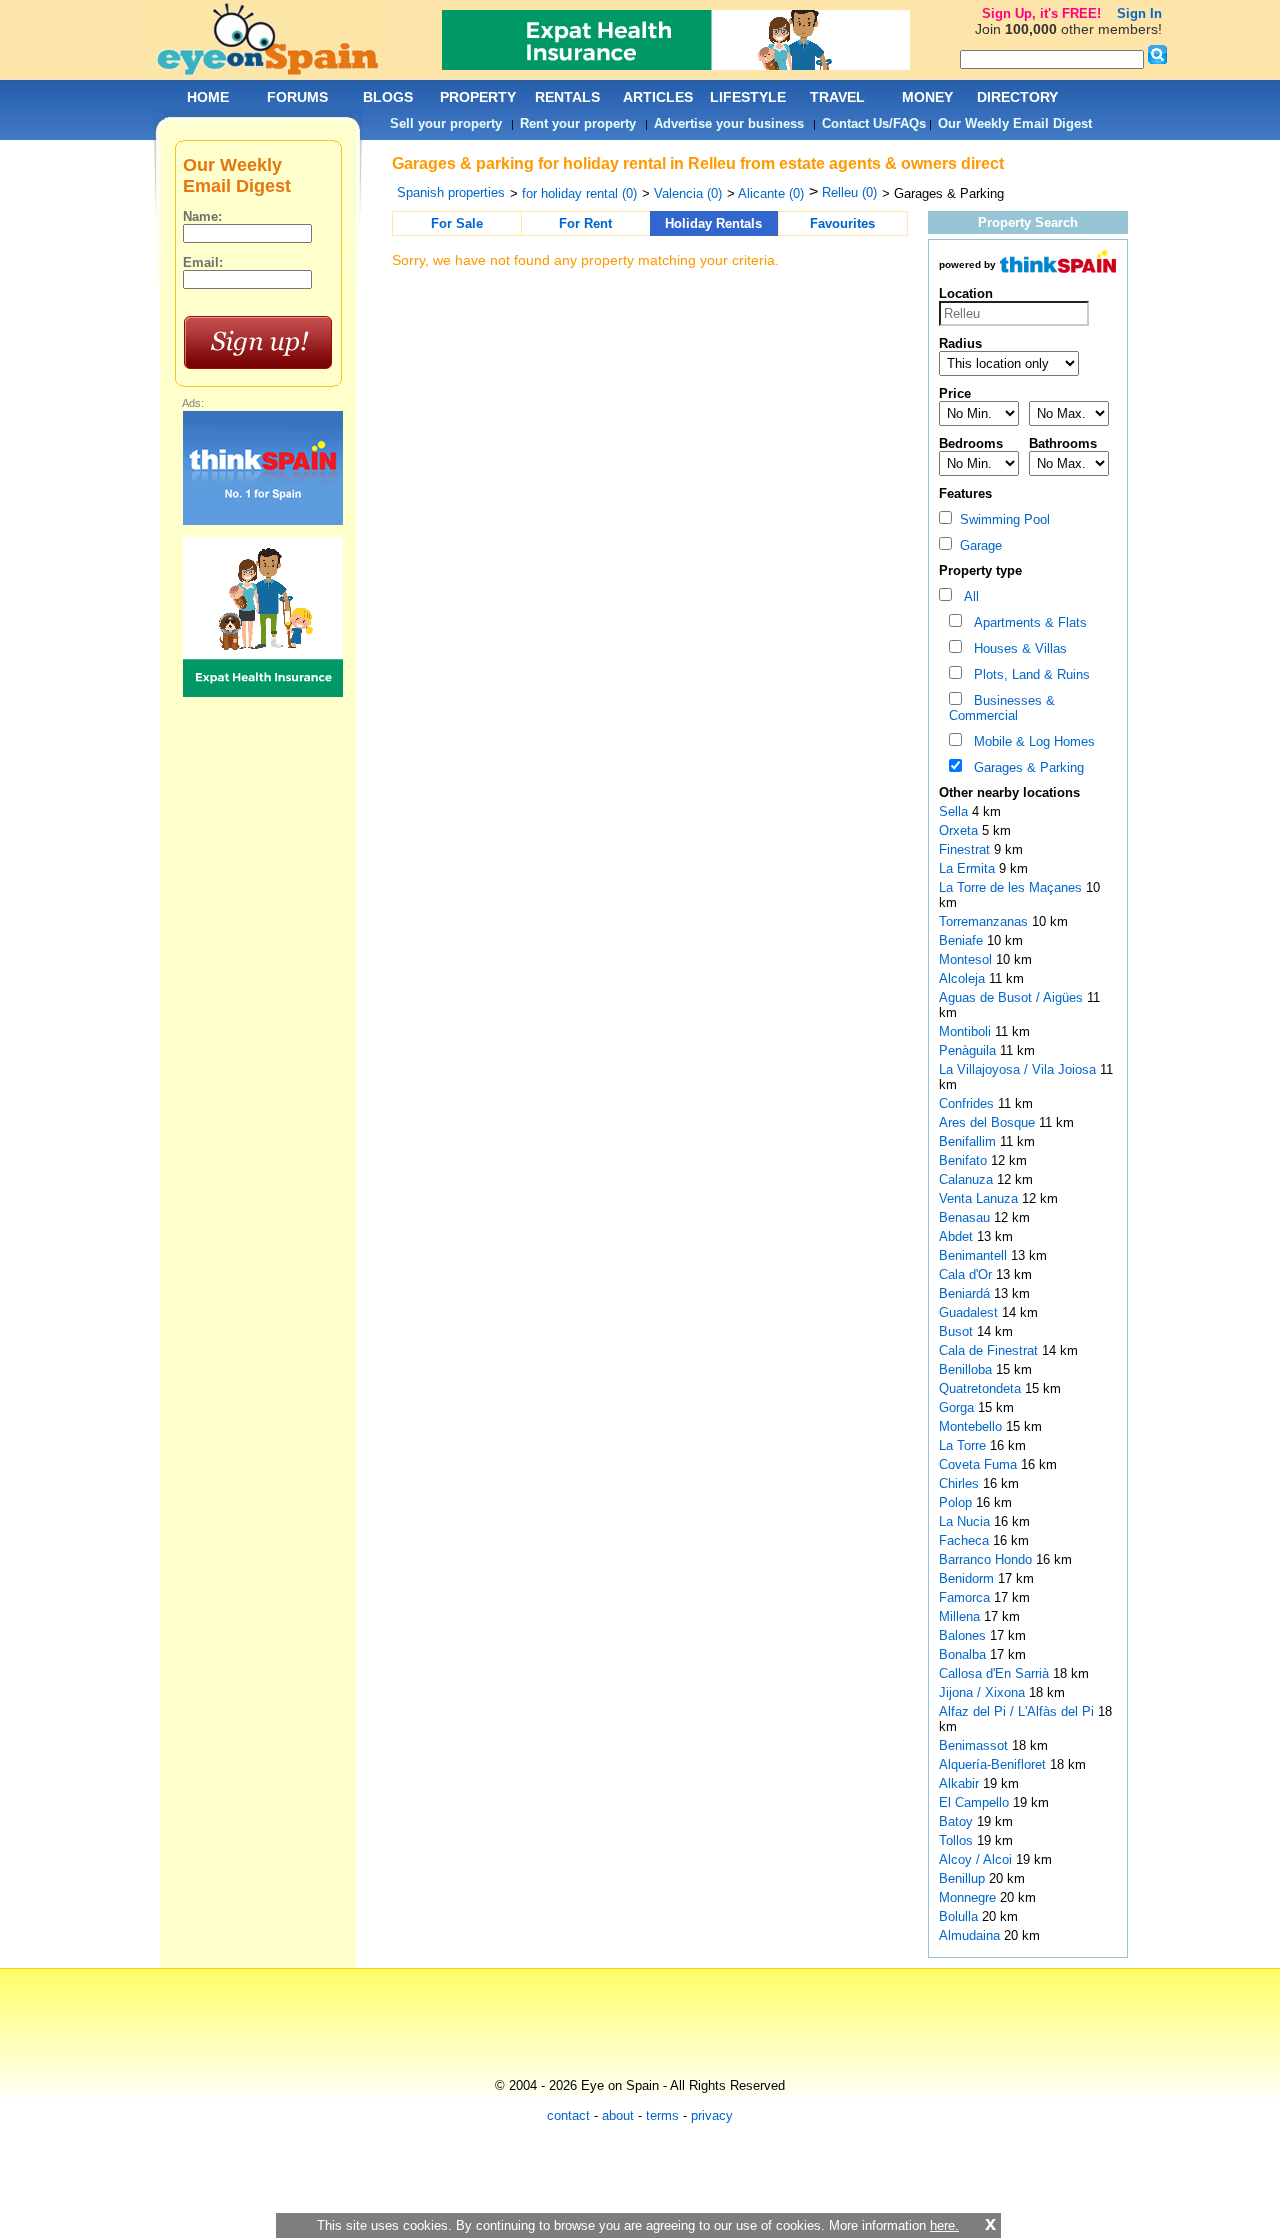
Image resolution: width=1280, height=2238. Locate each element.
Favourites (842, 223)
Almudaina (971, 1935)
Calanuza (968, 1179)
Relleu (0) (849, 192)
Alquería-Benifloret (994, 1764)
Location (966, 293)
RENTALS (567, 97)
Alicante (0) (771, 193)
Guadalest (970, 1312)
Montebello (972, 1426)
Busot (958, 1331)
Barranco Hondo (987, 1559)
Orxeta (960, 830)
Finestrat (966, 849)
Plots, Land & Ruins (1028, 674)
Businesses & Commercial (1002, 708)
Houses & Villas (1016, 648)
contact (568, 2115)
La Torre (964, 1445)
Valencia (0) (688, 193)
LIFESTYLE (748, 97)
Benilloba (967, 1369)
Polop (957, 1502)
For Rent (585, 223)
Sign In (1139, 13)
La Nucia (966, 1521)
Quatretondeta (982, 1388)
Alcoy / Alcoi (977, 1859)
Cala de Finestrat (990, 1350)
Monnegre (969, 1897)
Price (955, 393)
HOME (208, 97)
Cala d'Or (967, 1274)
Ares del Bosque (989, 1122)
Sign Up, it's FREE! (1041, 13)
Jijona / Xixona (984, 1692)
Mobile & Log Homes (1030, 741)
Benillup (964, 1878)
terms (662, 2115)
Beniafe (963, 940)
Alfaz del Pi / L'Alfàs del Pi (1018, 1711)
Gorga (958, 1407)
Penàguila (969, 1050)
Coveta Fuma (980, 1464)
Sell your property (446, 123)
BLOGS (388, 97)
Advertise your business (729, 123)
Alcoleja (964, 978)
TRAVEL (837, 97)
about (618, 2115)
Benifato (965, 1160)
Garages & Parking (1025, 767)
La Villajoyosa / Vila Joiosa (1019, 1069)
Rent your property (578, 123)
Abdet (958, 1236)
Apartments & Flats (1026, 622)
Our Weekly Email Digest (1015, 123)
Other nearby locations (1009, 792)
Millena (961, 1616)
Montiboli (967, 1031)
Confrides (968, 1103)
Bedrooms (971, 443)
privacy (712, 2115)
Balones (964, 1635)
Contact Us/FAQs (874, 123)
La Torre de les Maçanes (1012, 887)
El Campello (976, 1802)
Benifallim (969, 1141)
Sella (955, 811)
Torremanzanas (985, 921)
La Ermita (969, 868)
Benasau (966, 1217)
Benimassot (975, 1745)
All (967, 596)
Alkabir (961, 1783)
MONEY (927, 97)
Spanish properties (451, 192)
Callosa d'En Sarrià (996, 1673)
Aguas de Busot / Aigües (1013, 997)
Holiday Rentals (713, 223)
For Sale (457, 223)
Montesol (967, 959)
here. (944, 2225)
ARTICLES (658, 97)
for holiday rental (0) (579, 193)
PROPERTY (478, 97)
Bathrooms (1063, 443)
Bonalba (964, 1654)
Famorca (966, 1597)
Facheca (966, 1540)
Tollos (958, 1840)
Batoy (958, 1821)
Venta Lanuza (980, 1198)
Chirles (961, 1483)
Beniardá (966, 1293)
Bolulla (960, 1916)
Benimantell (975, 1255)
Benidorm (968, 1578)
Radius (960, 343)
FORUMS (297, 97)
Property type (980, 570)
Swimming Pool (1001, 519)
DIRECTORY (1017, 97)
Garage (977, 545)
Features (965, 493)
